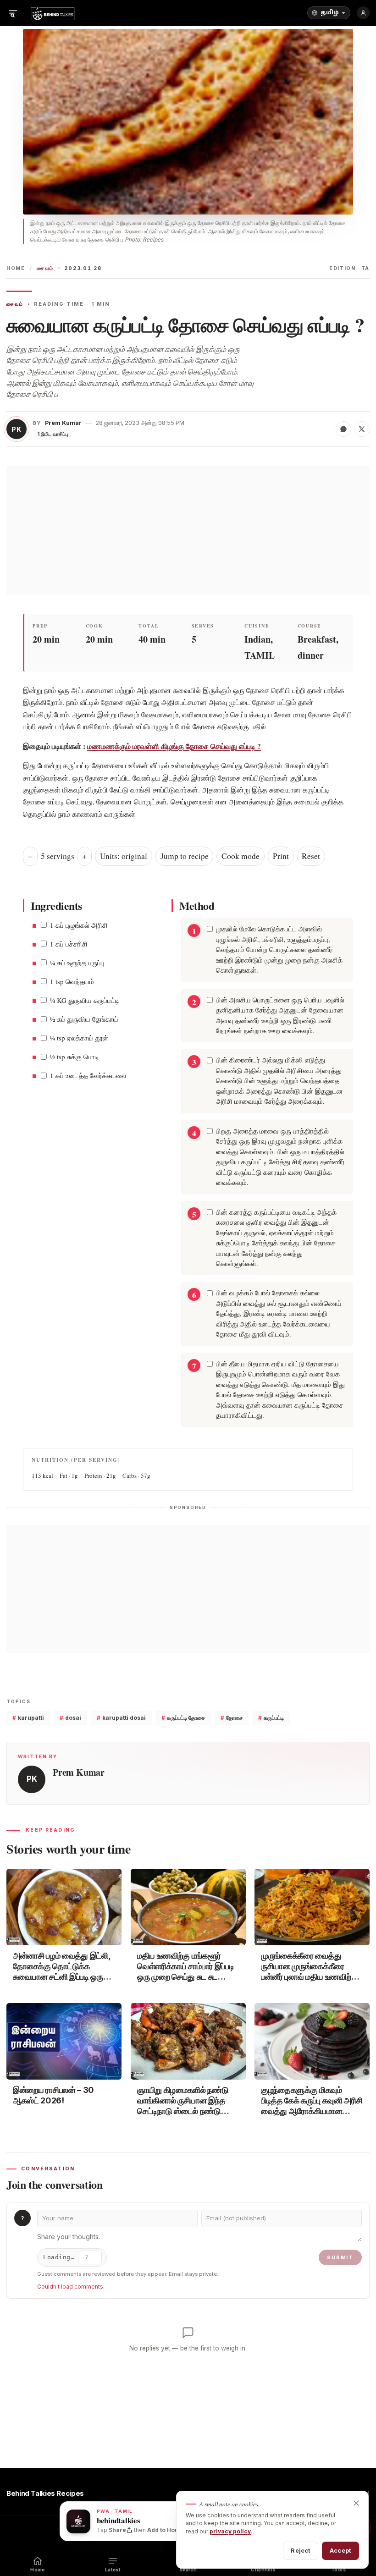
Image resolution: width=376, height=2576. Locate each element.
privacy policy (230, 2531)
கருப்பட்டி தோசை (183, 1718)
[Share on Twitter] (362, 429)
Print (281, 856)
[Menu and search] (13, 13)
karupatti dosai (121, 1718)
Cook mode (241, 856)
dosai (70, 1718)
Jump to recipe (185, 856)
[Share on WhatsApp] (343, 429)
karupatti (28, 1718)
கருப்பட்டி (271, 1718)
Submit (340, 2257)
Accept (340, 2550)
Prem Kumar (63, 423)
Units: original (124, 856)
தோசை (232, 1718)
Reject (301, 2550)
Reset (311, 856)
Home (16, 268)
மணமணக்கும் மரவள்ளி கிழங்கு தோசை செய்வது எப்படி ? (174, 746)
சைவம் (45, 268)
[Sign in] (363, 13)
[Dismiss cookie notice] (356, 2503)
